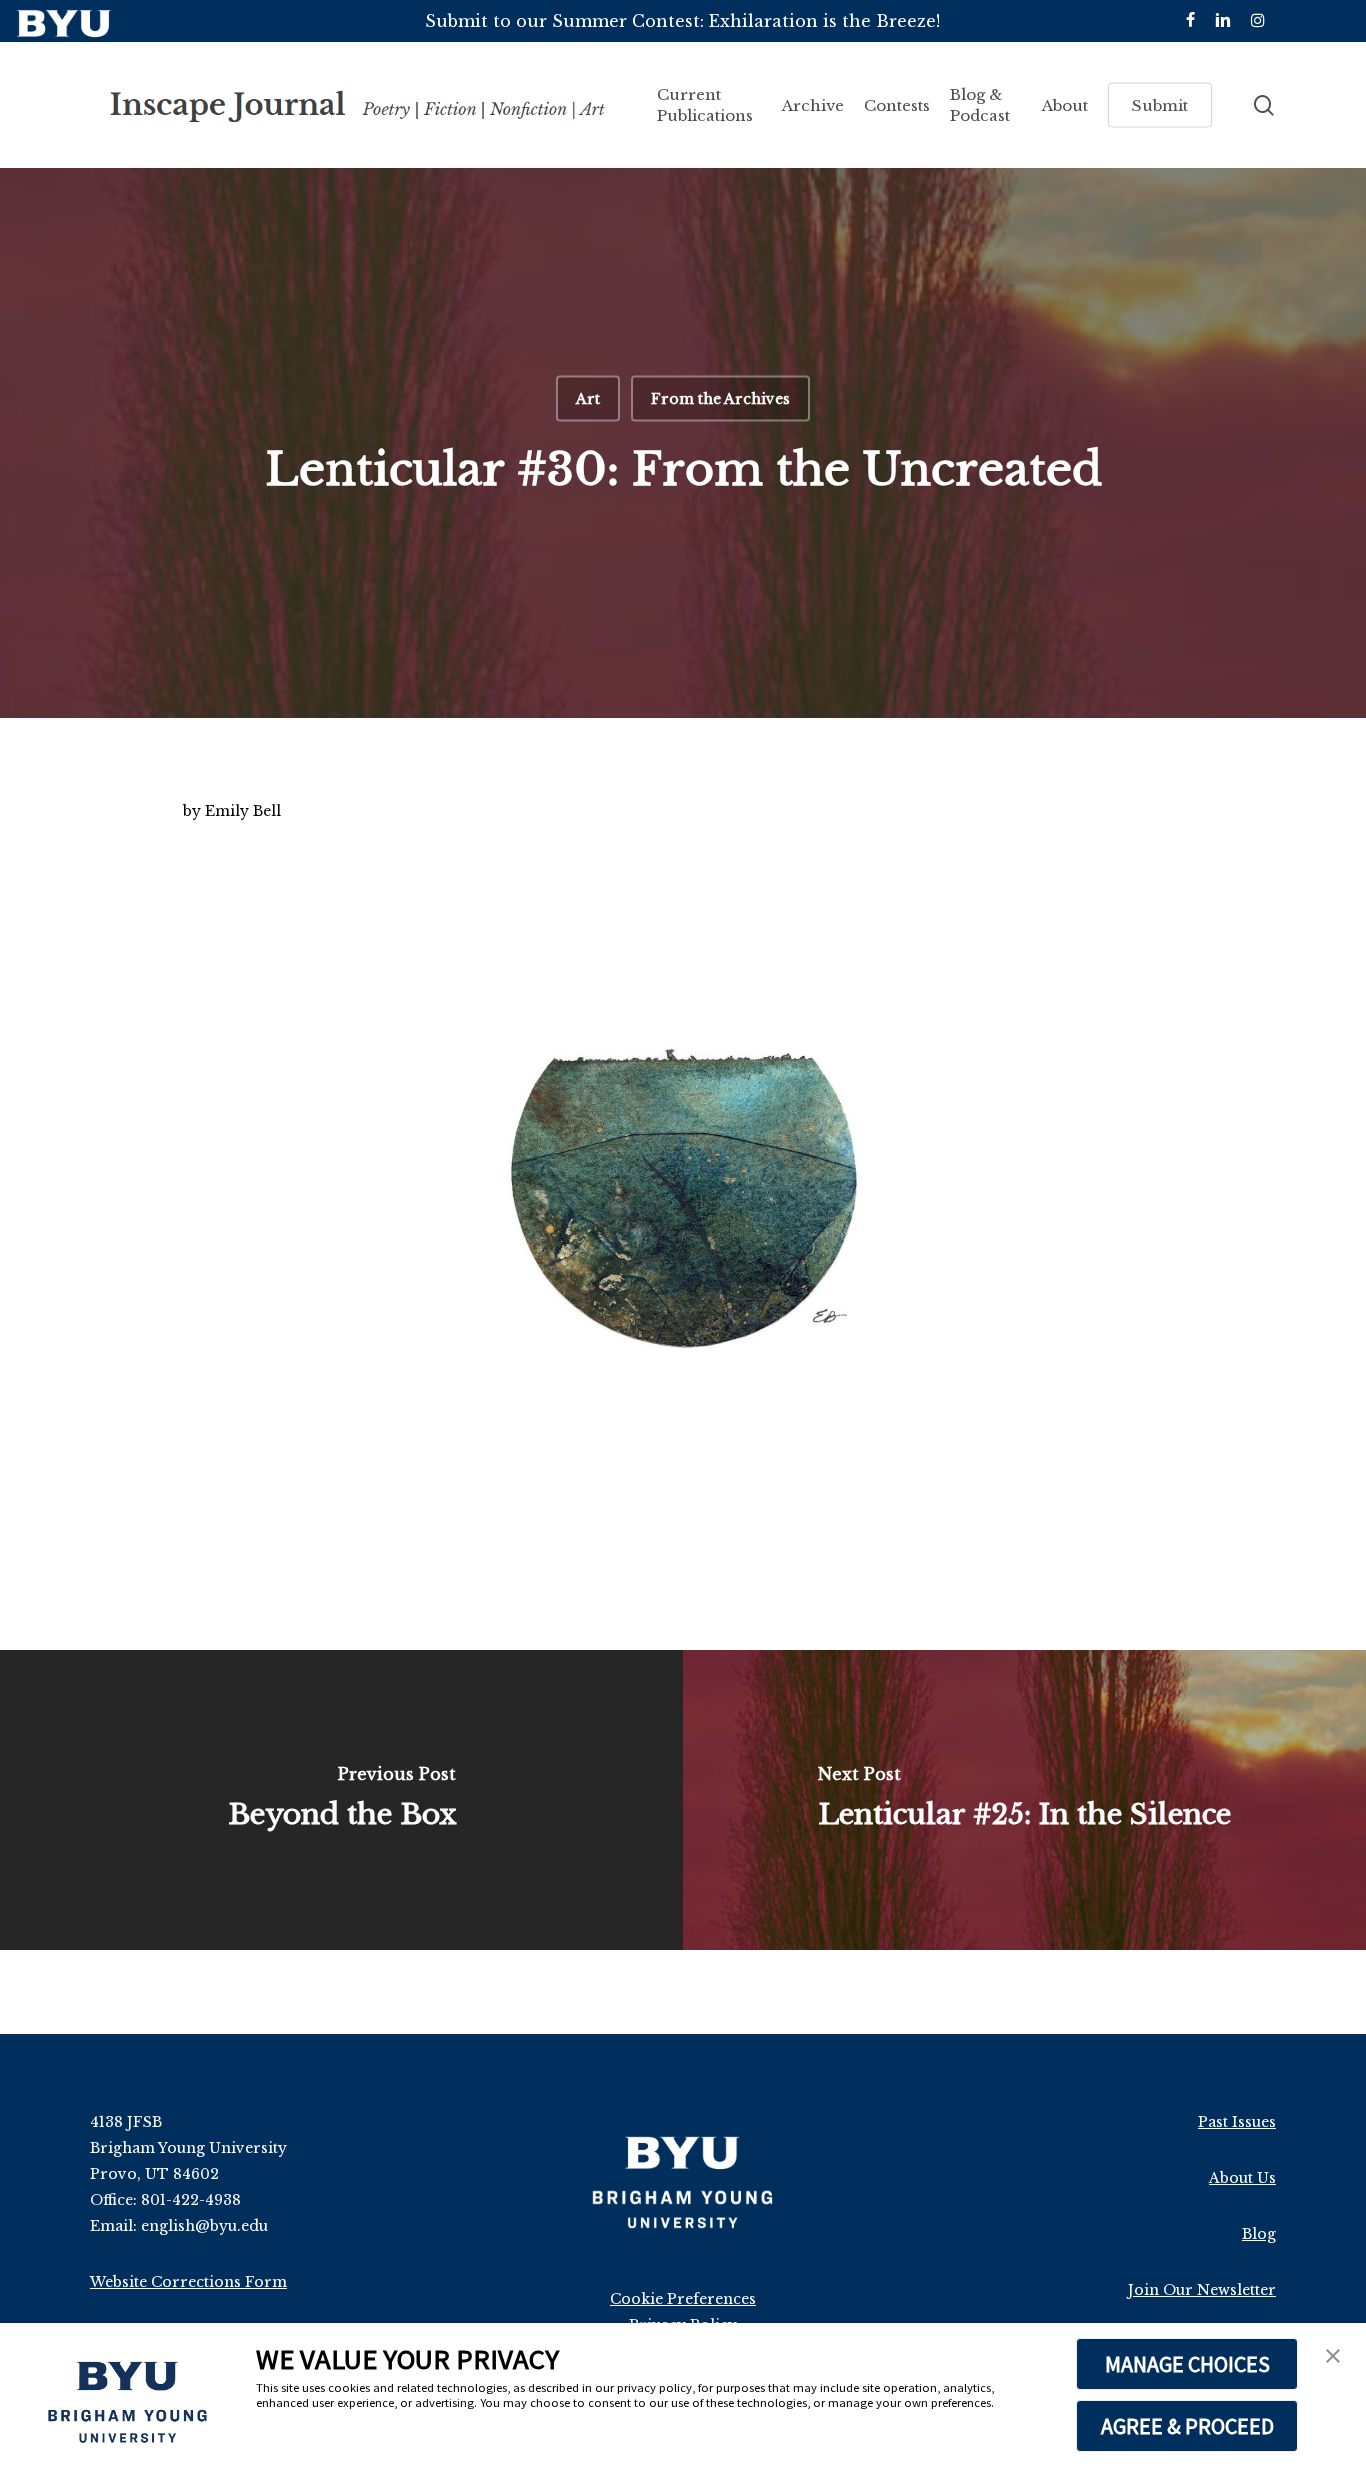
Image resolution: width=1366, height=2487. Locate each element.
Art (588, 399)
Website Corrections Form (188, 2282)
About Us (1242, 2178)
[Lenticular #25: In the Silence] (1024, 1800)
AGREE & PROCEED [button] (1187, 2426)
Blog (1259, 2234)
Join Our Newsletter (1202, 2290)
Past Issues (1237, 2122)
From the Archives (720, 399)
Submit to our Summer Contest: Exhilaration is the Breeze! (682, 21)
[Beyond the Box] (341, 1800)
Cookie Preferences (683, 2299)
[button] (1333, 2358)
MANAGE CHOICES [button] (1187, 2364)
